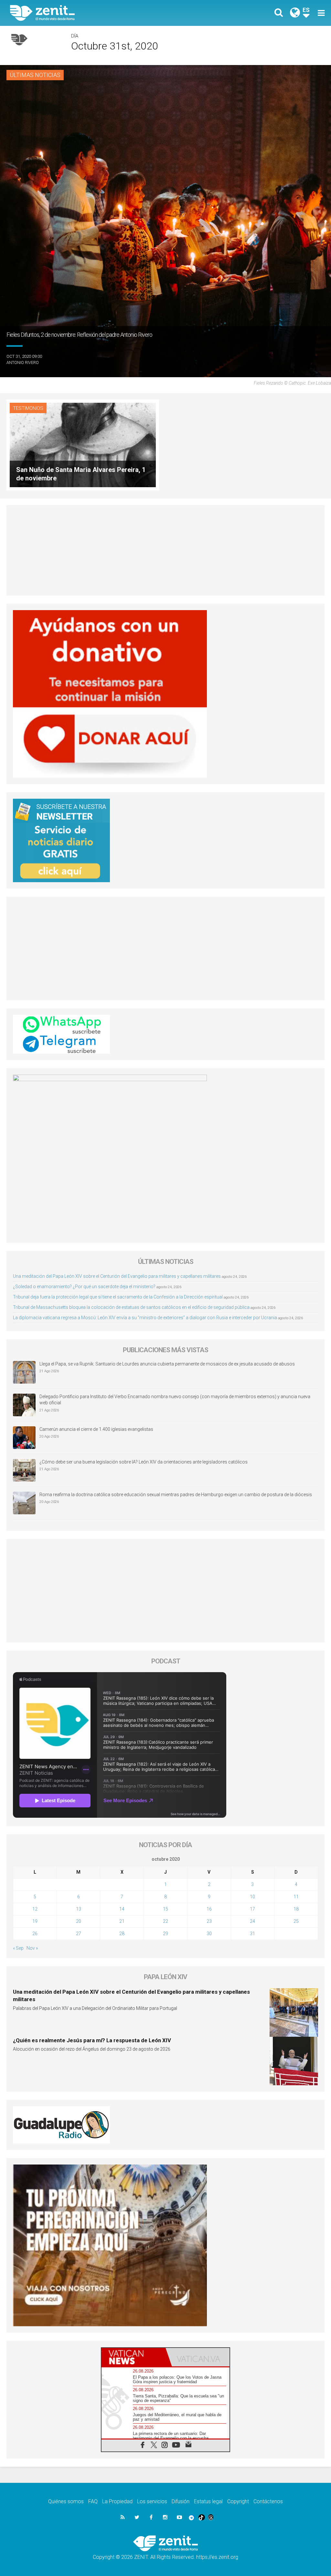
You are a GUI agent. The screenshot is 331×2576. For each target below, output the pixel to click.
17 (252, 1909)
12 (35, 1909)
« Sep (18, 1948)
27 (79, 1934)
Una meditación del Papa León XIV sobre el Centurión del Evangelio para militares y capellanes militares (117, 1276)
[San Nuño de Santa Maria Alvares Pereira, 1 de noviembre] (83, 444)
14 (122, 1909)
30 (209, 1934)
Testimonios (28, 408)
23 (209, 1921)
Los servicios (152, 2501)
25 (296, 1921)
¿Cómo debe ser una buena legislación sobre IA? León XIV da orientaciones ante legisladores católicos (144, 1462)
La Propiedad (117, 2501)
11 (296, 1897)
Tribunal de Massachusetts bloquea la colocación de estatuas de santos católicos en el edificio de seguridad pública (131, 1307)
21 (122, 1921)
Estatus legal (208, 2501)
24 (252, 1921)
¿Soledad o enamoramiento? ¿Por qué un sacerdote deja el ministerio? (84, 1287)
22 (165, 1921)
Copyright (238, 2501)
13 (79, 1909)
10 (252, 1897)
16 (209, 1909)
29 (165, 1934)
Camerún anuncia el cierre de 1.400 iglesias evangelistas (96, 1429)
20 (79, 1921)
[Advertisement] (165, 550)
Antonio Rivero (23, 362)
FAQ (93, 2501)
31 (252, 1934)
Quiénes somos (66, 2501)
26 (35, 1934)
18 (296, 1909)
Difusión (181, 2501)
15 (165, 1909)
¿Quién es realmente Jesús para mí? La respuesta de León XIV (92, 2040)
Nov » (32, 1948)
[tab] (133, 2357)
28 (122, 1934)
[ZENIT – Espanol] (93, 13)
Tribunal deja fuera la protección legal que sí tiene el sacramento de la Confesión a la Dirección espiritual (118, 1297)
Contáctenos (268, 2501)
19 (35, 1921)
